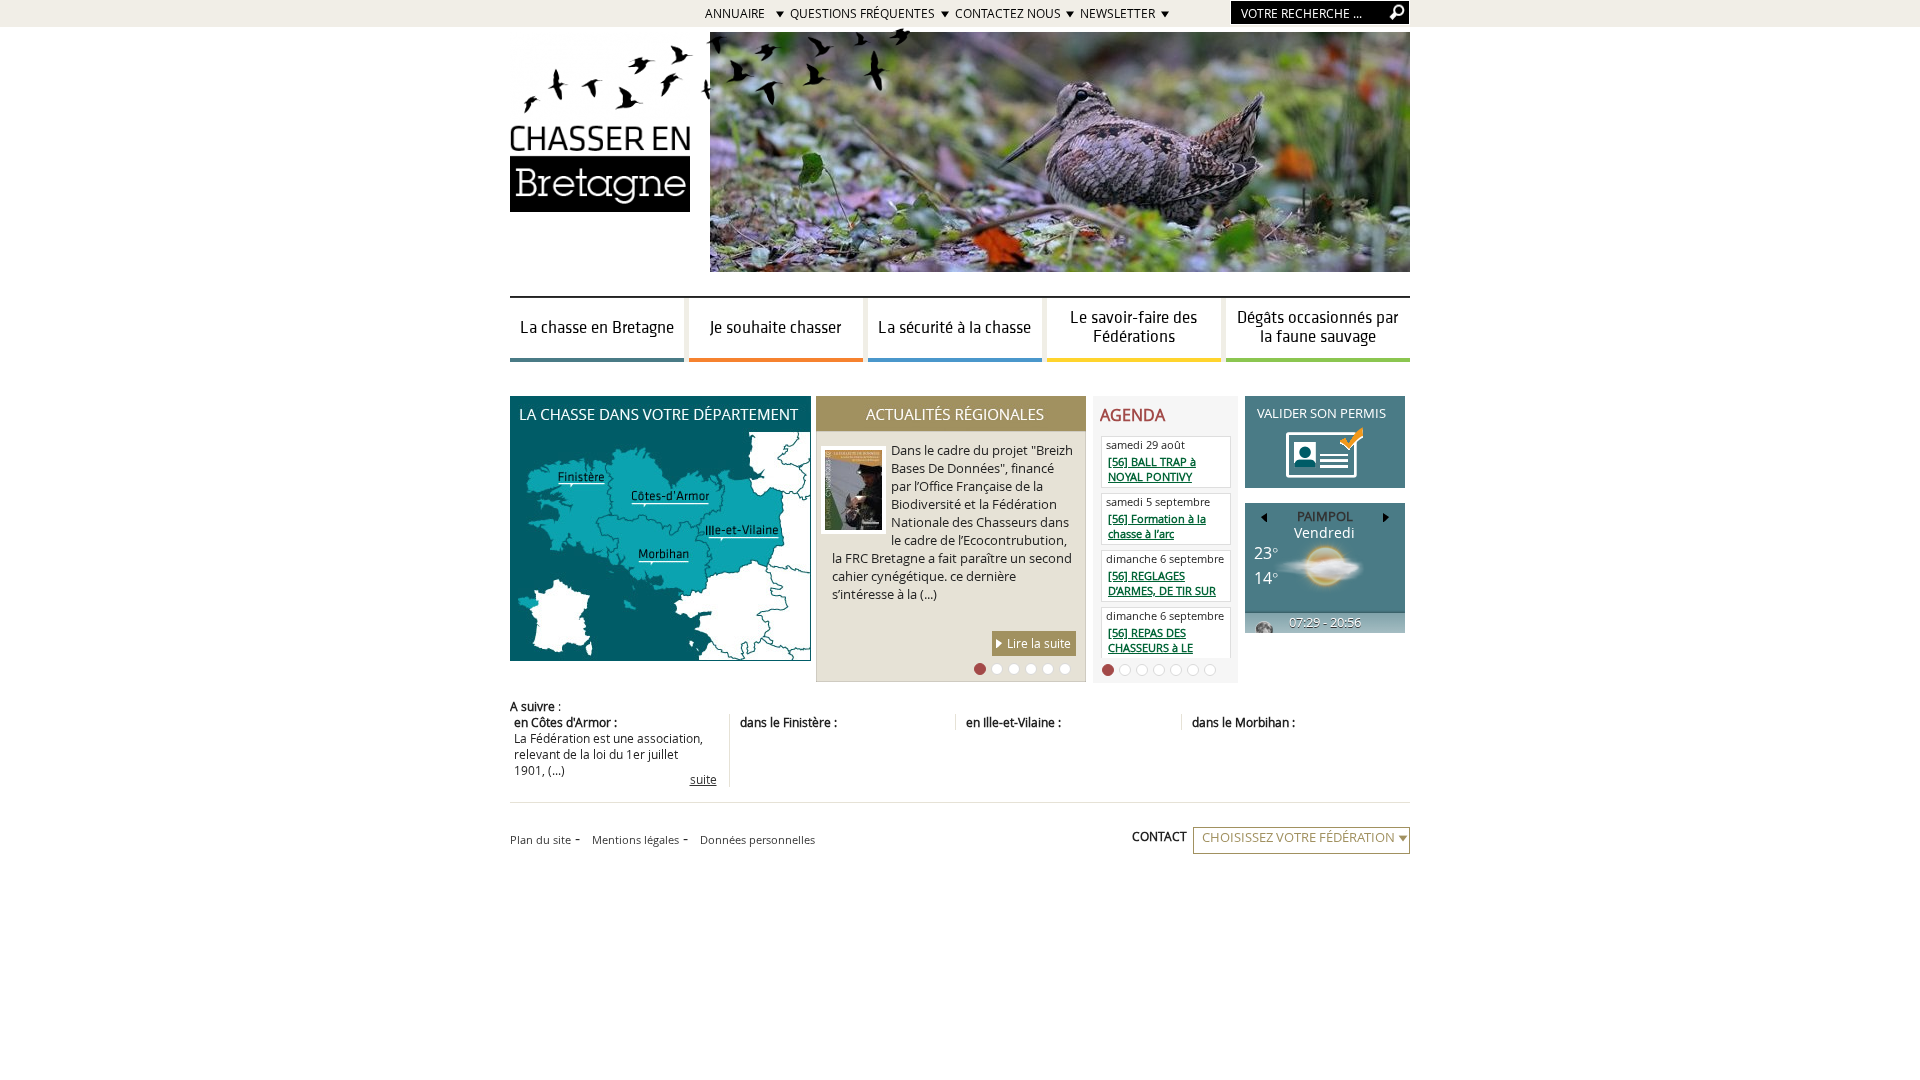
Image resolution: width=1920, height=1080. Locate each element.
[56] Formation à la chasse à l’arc (1157, 526)
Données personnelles (757, 839)
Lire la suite (1039, 643)
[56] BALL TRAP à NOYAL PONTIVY (1152, 469)
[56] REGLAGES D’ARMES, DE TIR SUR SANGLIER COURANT (1162, 590)
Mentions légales (635, 839)
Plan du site (540, 839)
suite (703, 779)
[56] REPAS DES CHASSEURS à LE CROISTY (1150, 647)
